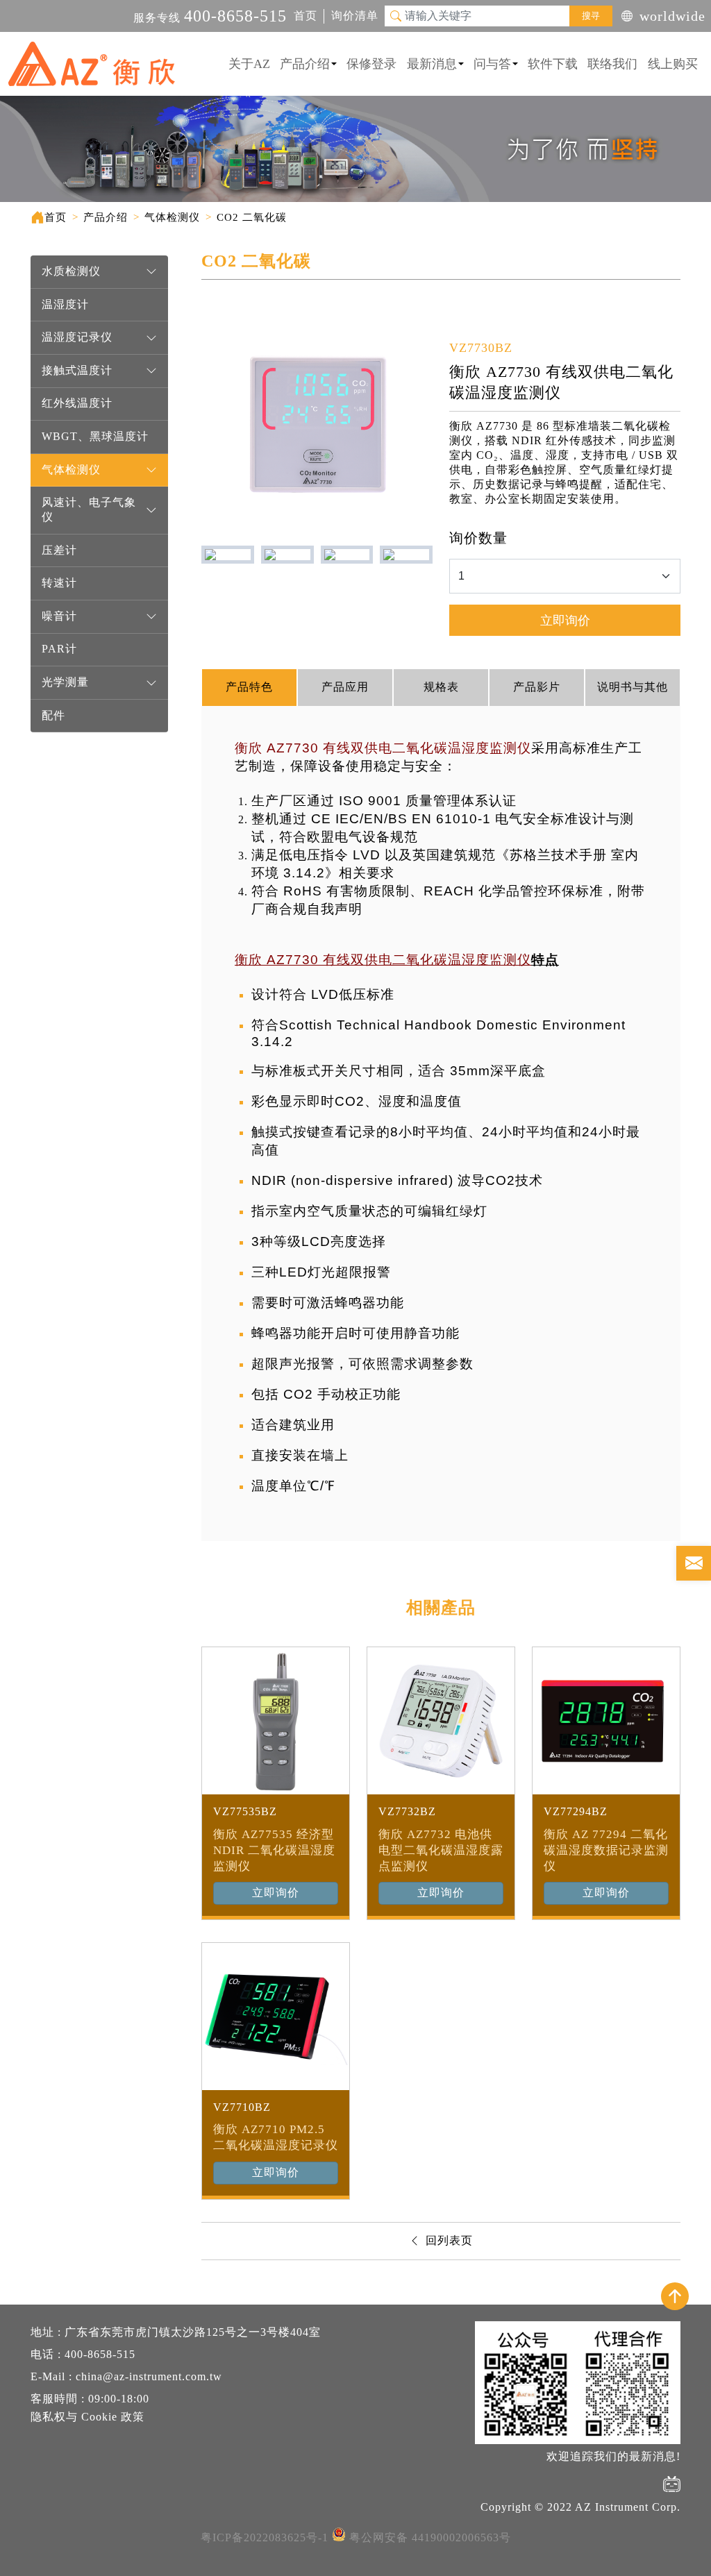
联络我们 (612, 64)
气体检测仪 (71, 470)
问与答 (492, 64)
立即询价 (565, 621)
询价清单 (355, 16)
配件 (53, 715)
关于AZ (249, 64)
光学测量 (65, 682)
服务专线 (210, 18)
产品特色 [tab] (249, 687)
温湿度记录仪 (77, 337)
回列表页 (449, 2240)
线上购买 (673, 64)
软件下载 (553, 64)
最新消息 (432, 64)
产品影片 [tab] (537, 687)
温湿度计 (65, 304)
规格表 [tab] (441, 687)
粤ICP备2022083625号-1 (265, 2537)
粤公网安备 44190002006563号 (430, 2537)
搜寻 (591, 16)
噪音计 (59, 616)
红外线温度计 (77, 403)
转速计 (59, 583)
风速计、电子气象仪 (89, 510)
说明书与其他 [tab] (633, 687)
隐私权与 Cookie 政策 (87, 2417)
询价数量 (478, 538)
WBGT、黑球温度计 (95, 436)
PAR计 (59, 649)
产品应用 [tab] (345, 687)
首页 (306, 16)
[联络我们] (694, 1563)
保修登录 (371, 64)
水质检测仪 (71, 271)
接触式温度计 (77, 370)
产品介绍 (305, 64)
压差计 (59, 550)
